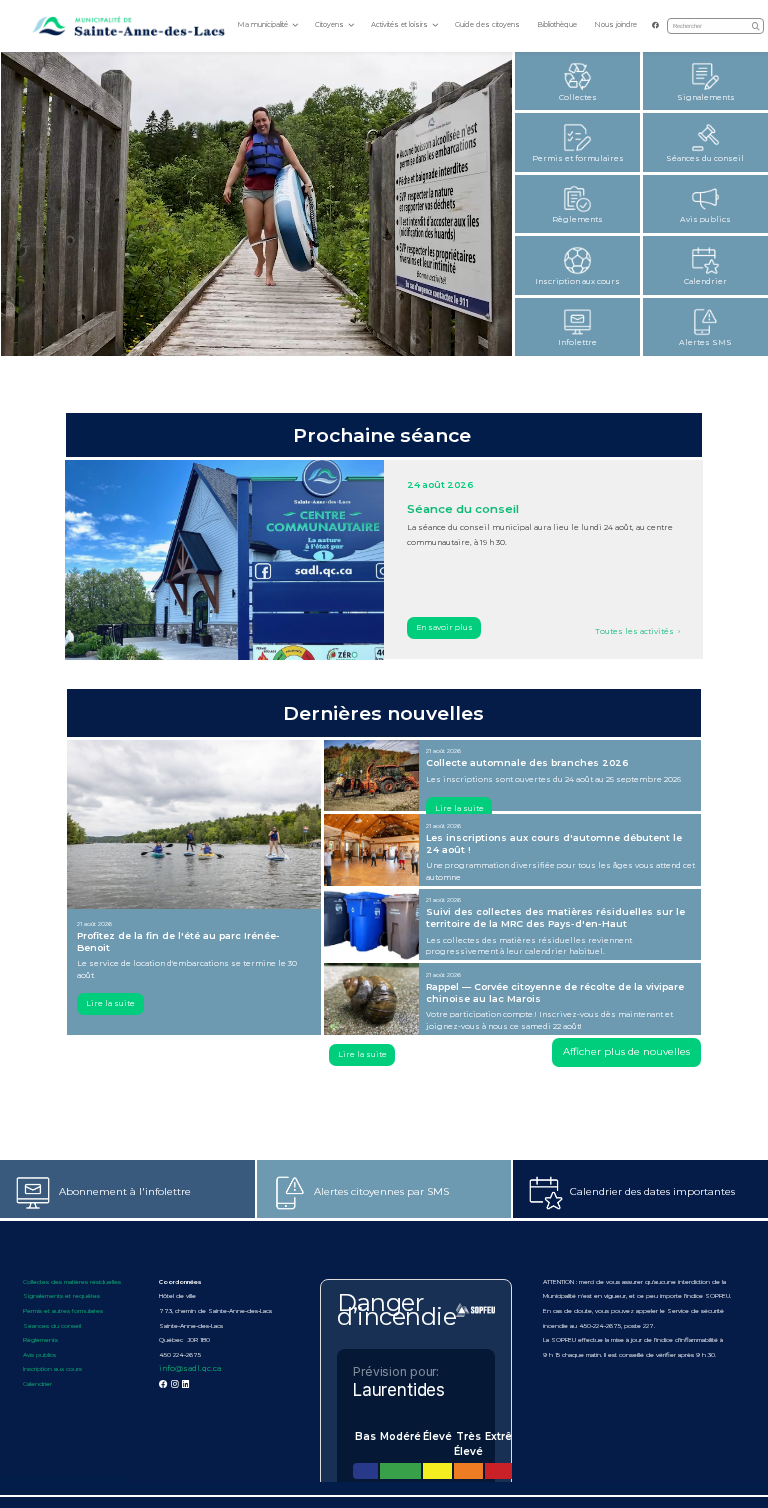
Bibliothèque (557, 24)
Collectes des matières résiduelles (72, 1282)
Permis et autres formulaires (63, 1311)
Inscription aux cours (52, 1369)
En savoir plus (444, 627)
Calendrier (37, 1384)
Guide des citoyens (487, 24)
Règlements (40, 1340)
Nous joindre (615, 24)
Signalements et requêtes (61, 1296)
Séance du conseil (463, 509)
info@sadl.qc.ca (190, 1368)
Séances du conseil (53, 1326)
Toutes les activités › (637, 631)
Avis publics (39, 1355)
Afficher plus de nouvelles (626, 1051)
